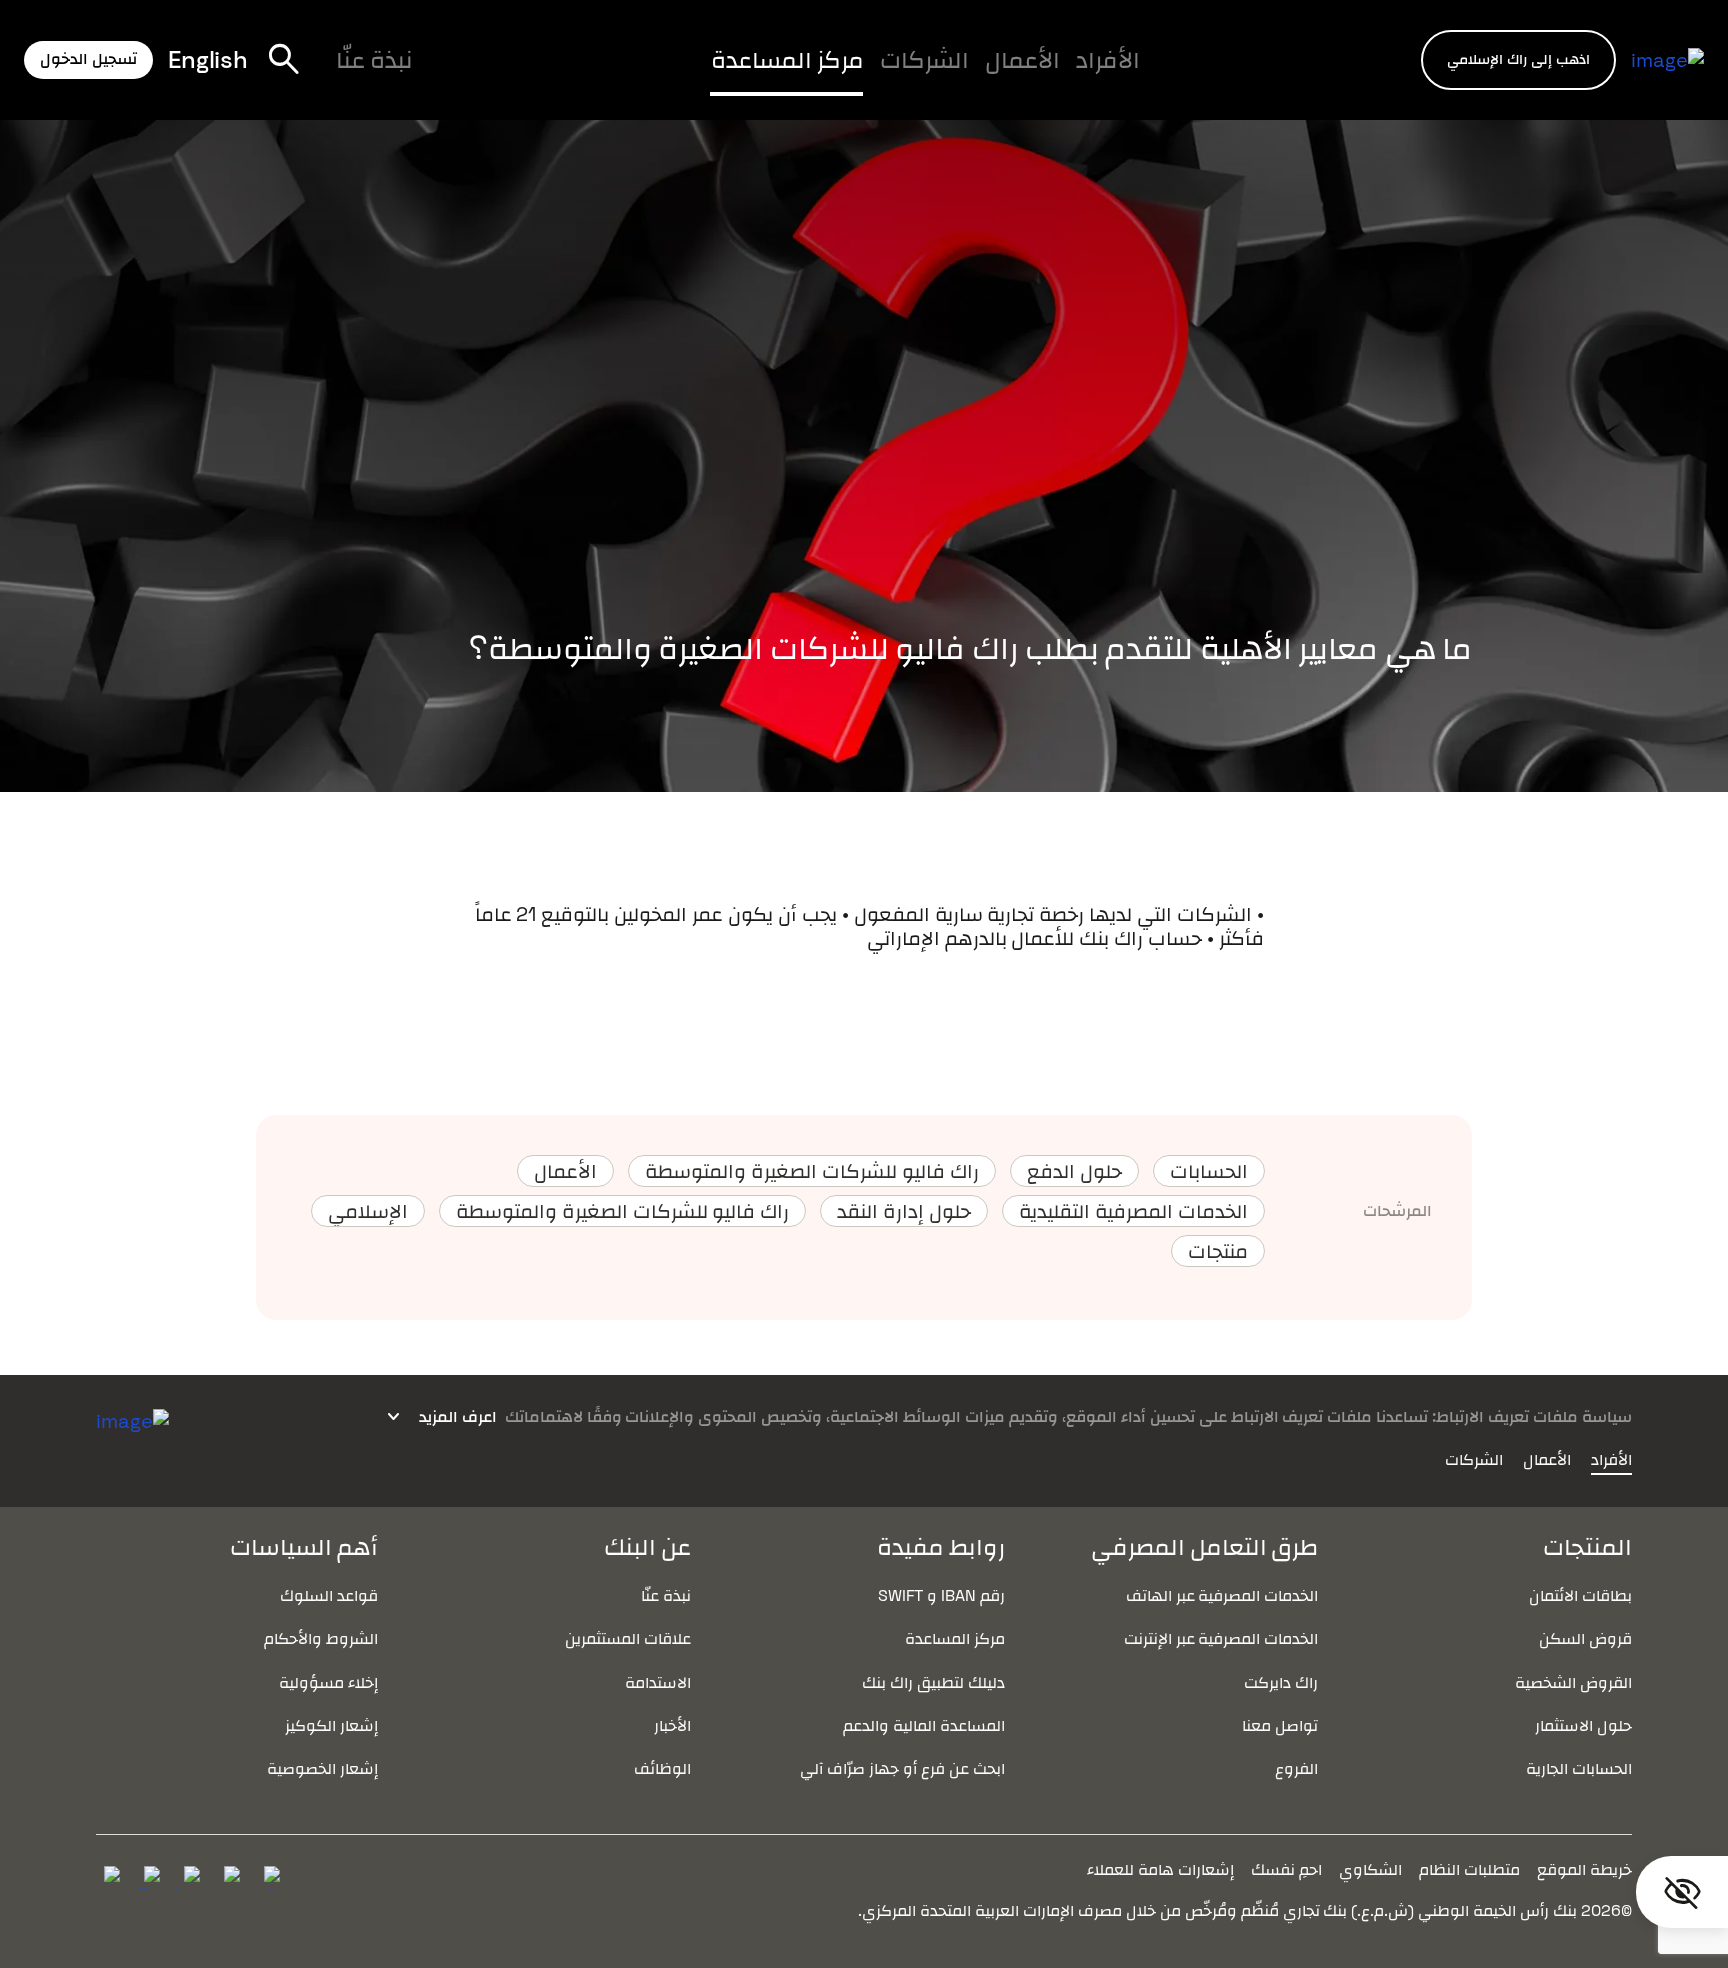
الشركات (924, 59)
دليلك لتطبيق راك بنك (933, 1682)
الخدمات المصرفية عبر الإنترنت (1221, 1638)
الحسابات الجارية (1579, 1768)
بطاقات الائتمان (1580, 1595)
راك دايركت (1281, 1682)
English (208, 59)
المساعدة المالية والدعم (924, 1725)
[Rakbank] (132, 1419)
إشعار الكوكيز (331, 1725)
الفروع (1296, 1768)
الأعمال (1022, 59)
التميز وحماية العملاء (698, 77)
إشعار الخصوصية (322, 1768)
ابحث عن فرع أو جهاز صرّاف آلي (902, 1768)
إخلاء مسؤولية (328, 1682)
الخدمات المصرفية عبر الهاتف (1222, 1595)
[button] (1518, 59)
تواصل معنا (1280, 1725)
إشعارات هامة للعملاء (1160, 1869)
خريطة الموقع (1584, 1869)
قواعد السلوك (329, 1595)
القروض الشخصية (1573, 1682)
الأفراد (1108, 59)
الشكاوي (1370, 1869)
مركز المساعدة (787, 59)
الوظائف (497, 77)
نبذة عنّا (374, 59)
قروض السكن (1585, 1638)
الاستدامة (658, 1682)
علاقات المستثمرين (628, 1638)
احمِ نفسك (1286, 1869)
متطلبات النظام (1469, 1869)
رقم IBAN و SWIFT (941, 1595)
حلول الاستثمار (1583, 1725)
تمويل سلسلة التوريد (660, 77)
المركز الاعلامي (631, 77)
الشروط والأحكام (321, 1638)
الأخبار (672, 1725)
